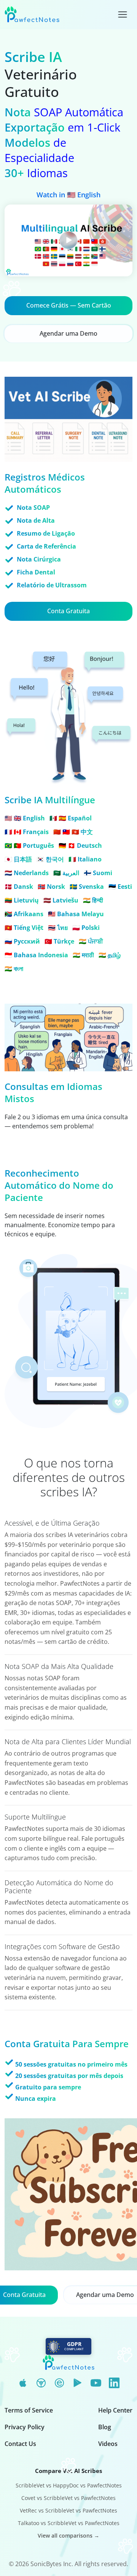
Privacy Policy (25, 2427)
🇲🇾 (76, 914)
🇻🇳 (24, 928)
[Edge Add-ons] (59, 2383)
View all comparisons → (68, 2536)
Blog (105, 2427)
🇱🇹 (22, 900)
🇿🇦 (24, 914)
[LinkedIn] (114, 2383)
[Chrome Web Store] (41, 2383)
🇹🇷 (59, 941)
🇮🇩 (36, 955)
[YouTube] (96, 2383)
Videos (108, 2444)
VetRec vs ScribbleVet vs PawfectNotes (68, 2510)
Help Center (115, 2410)
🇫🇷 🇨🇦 (27, 832)
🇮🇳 (93, 900)
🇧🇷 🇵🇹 (29, 845)
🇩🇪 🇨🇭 (80, 845)
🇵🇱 (86, 928)
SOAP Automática (64, 112)
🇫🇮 (98, 873)
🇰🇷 (50, 859)
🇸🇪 (87, 887)
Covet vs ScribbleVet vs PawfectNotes (68, 2498)
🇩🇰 (19, 887)
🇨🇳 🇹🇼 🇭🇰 (73, 832)
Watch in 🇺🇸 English (68, 195)
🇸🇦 (66, 873)
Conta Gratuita (68, 611)
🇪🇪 (120, 887)
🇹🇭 (58, 928)
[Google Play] (78, 2383)
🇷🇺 (22, 941)
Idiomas (36, 173)
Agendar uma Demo (68, 333)
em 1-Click (62, 127)
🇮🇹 (85, 859)
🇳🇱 (27, 873)
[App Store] (23, 2383)
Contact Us (20, 2444)
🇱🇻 (61, 900)
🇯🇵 (18, 859)
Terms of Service (29, 2410)
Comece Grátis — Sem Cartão (69, 305)
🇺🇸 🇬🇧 (25, 818)
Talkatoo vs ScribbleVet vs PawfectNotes (69, 2523)
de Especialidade (39, 150)
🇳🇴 (51, 887)
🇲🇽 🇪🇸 (71, 818)
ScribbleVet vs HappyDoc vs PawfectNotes (69, 2485)
